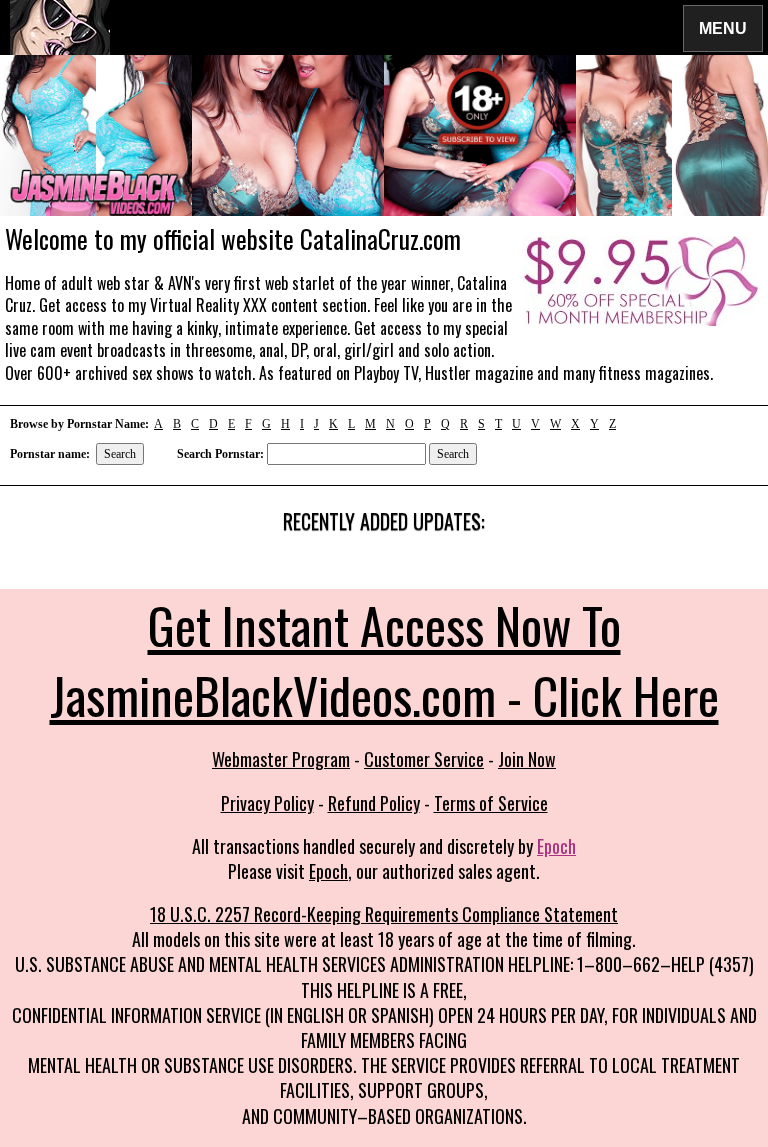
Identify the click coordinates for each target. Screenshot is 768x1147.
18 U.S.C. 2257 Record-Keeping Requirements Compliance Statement (384, 914)
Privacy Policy (267, 803)
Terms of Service (491, 803)
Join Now (527, 759)
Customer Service (424, 759)
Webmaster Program (281, 759)
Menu (723, 27)
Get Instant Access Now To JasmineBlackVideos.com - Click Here (384, 659)
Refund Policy (374, 803)
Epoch (556, 846)
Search (120, 454)
